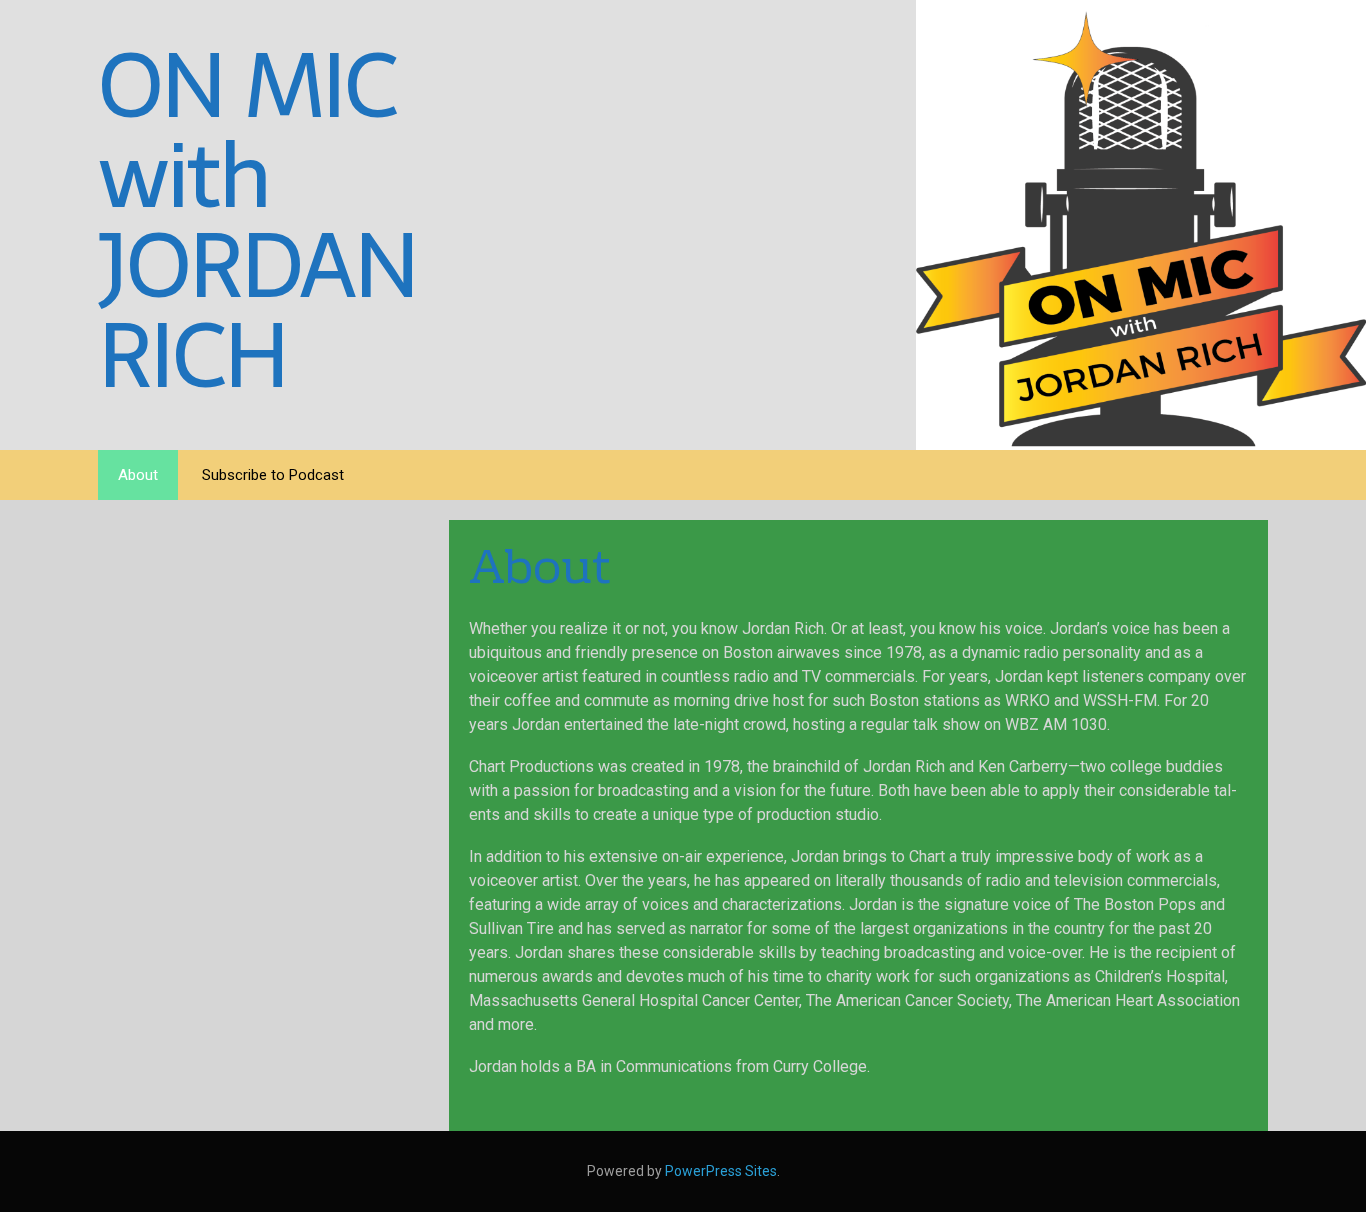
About (138, 475)
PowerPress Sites (721, 1171)
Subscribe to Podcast (273, 475)
